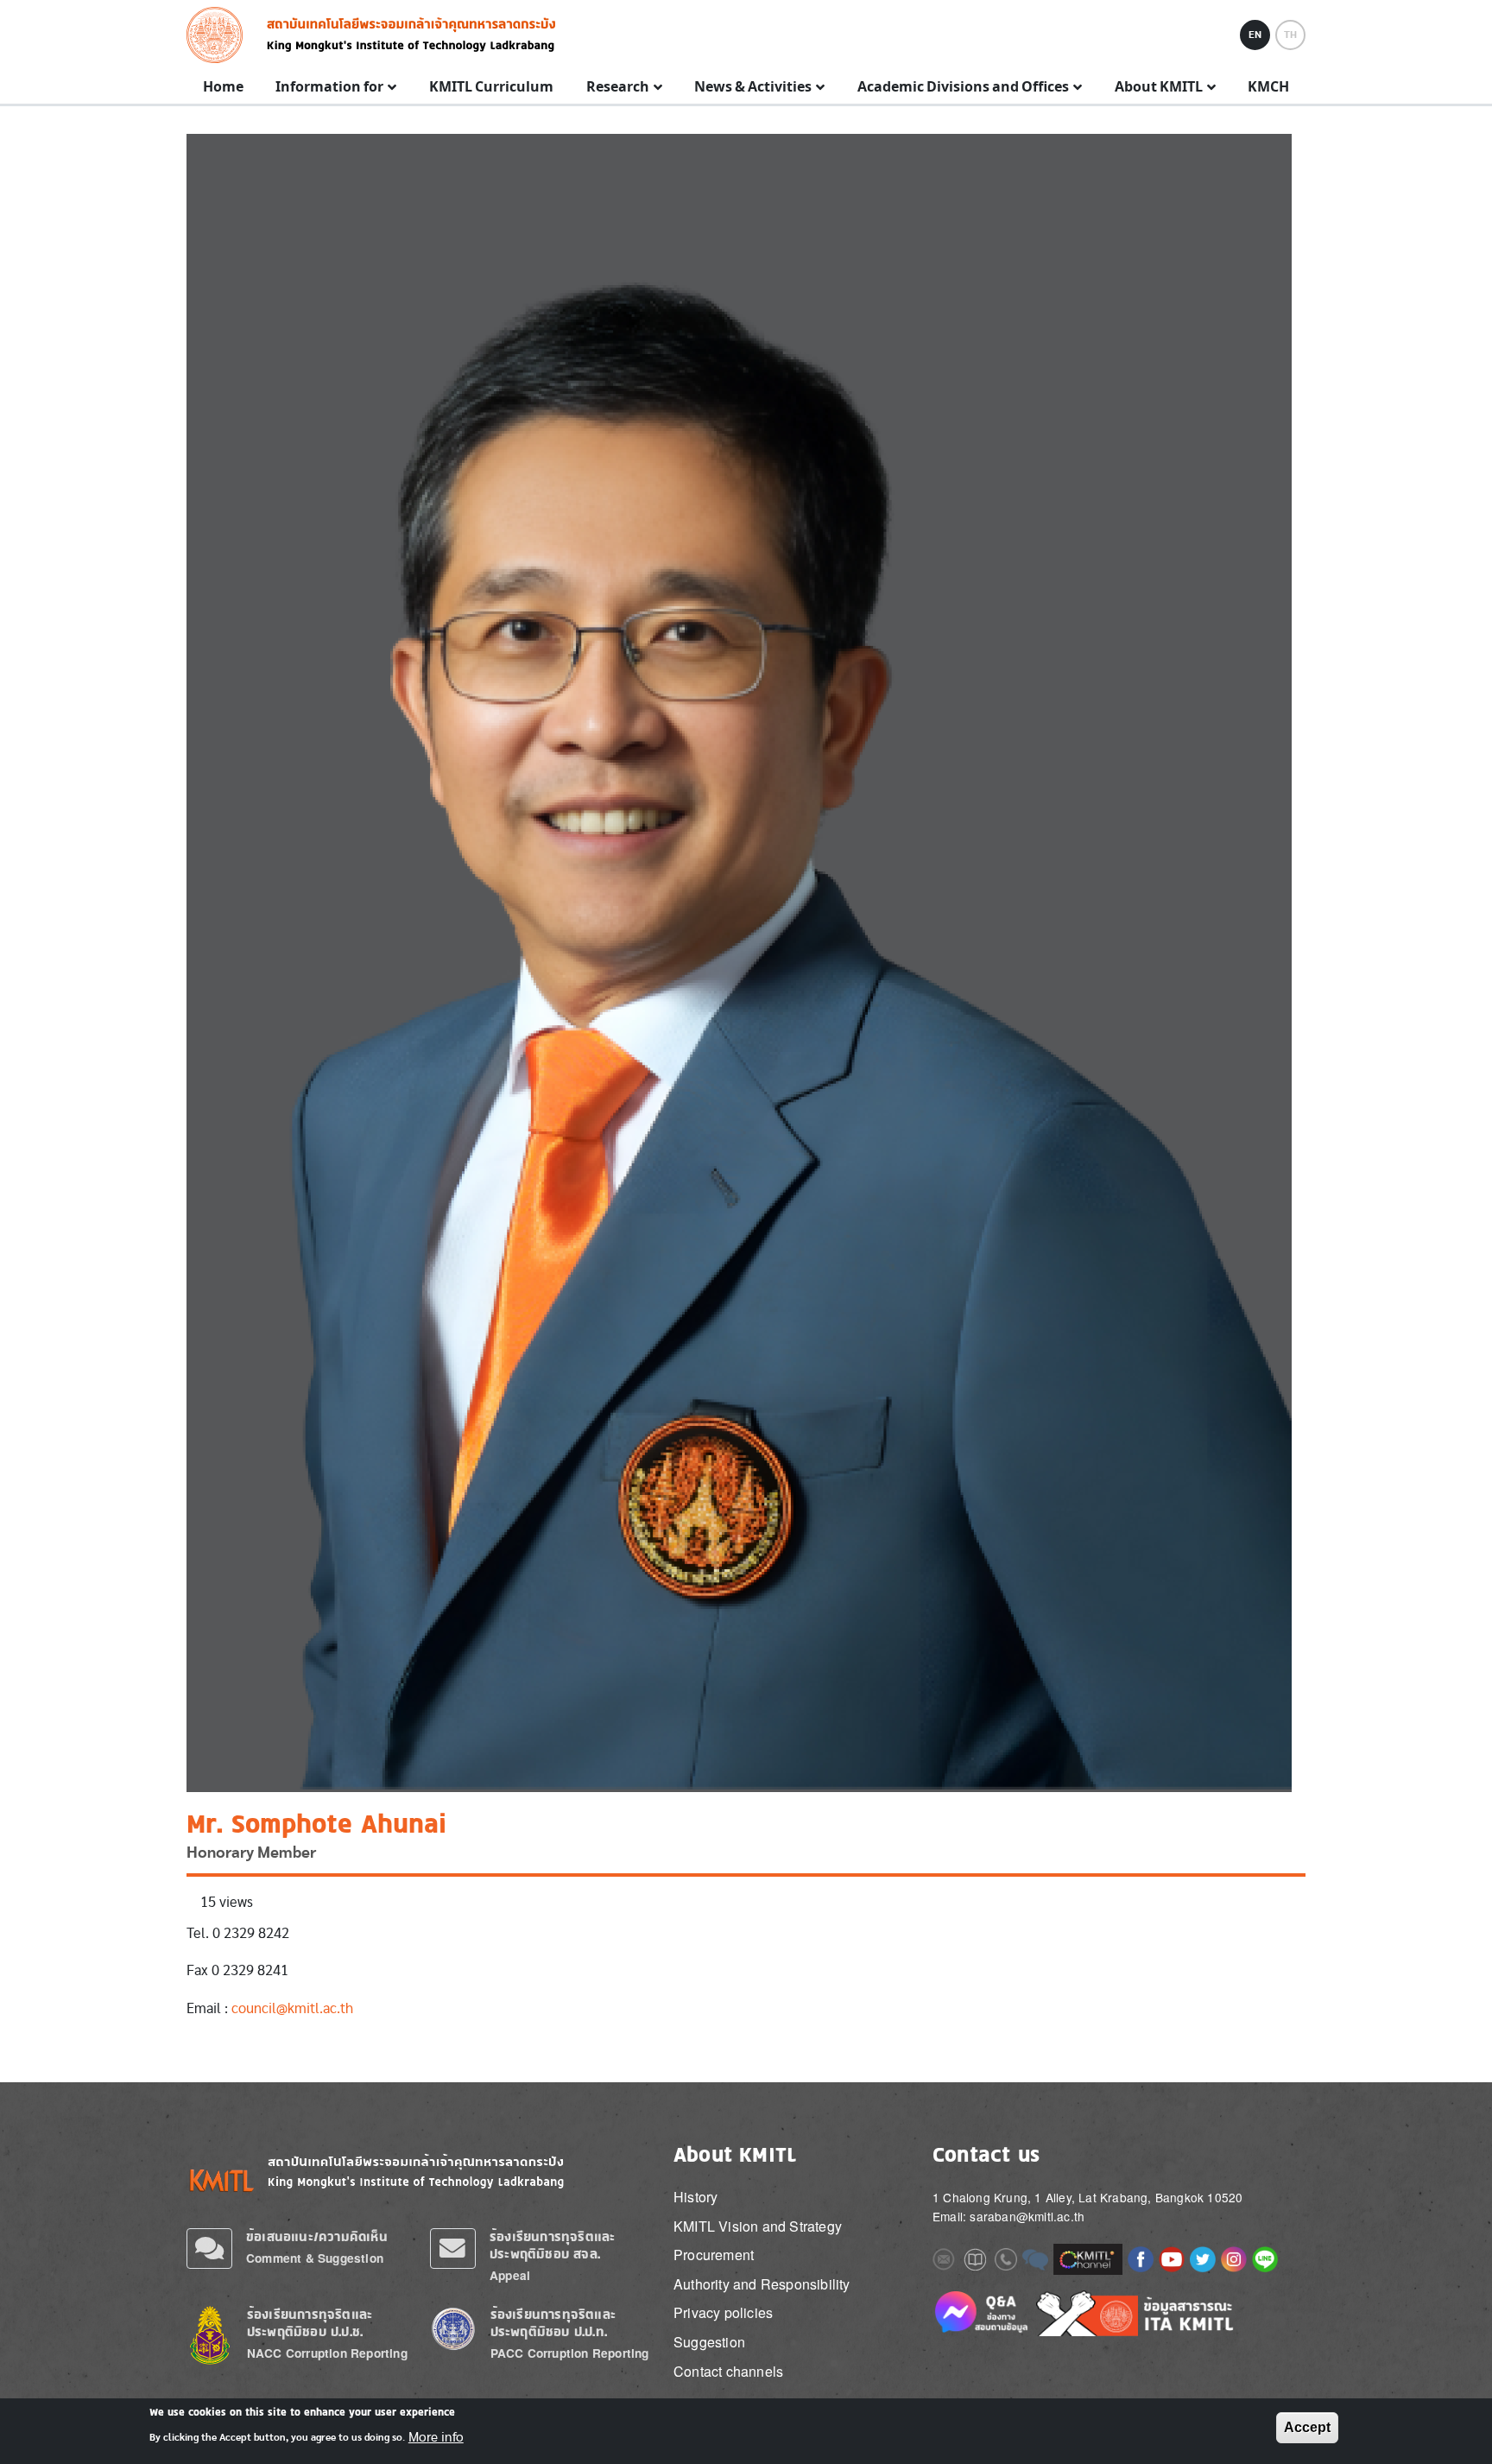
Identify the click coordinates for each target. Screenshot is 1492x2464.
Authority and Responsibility (762, 2284)
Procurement (714, 2255)
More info (436, 2436)
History (695, 2197)
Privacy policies (723, 2312)
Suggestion (709, 2342)
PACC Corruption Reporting (570, 2353)
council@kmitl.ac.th (292, 2008)
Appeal (510, 2275)
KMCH (1268, 87)
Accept (1307, 2427)
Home (223, 87)
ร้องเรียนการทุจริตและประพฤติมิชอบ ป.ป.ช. (310, 2323)
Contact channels (728, 2371)
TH (1290, 35)
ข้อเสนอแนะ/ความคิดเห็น (317, 2236)
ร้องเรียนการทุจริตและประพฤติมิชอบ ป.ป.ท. (553, 2323)
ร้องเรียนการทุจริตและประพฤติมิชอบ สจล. (552, 2245)
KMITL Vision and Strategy (758, 2226)
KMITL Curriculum (491, 87)
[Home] (220, 35)
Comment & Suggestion (315, 2258)
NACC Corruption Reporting (327, 2353)
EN (1255, 35)
